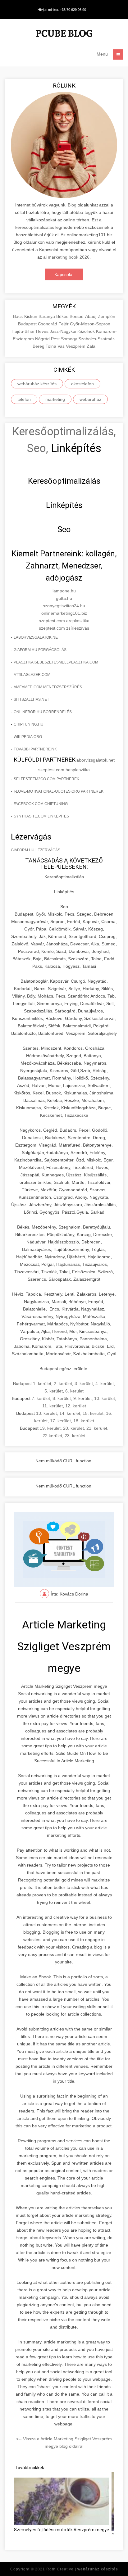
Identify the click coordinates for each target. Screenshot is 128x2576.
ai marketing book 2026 (66, 257)
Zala (91, 346)
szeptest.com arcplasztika (64, 621)
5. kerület (54, 1391)
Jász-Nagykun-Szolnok (73, 331)
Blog (72, 205)
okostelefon (82, 384)
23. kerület (75, 1436)
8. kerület (62, 1398)
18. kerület (84, 1421)
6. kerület (74, 1391)
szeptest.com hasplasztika (64, 770)
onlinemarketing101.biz (64, 613)
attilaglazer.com (32, 675)
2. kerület (63, 1383)
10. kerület (105, 1398)
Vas (62, 346)
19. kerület (50, 1428)
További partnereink (35, 749)
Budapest (28, 324)
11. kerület (53, 1406)
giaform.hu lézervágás (36, 850)
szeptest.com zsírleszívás (64, 628)
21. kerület (97, 1428)
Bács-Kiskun (26, 316)
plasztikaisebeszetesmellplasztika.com (56, 662)
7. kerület (41, 1398)
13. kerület (46, 1413)
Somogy (70, 339)
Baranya (47, 316)
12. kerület (76, 1406)
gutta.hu (64, 598)
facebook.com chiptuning (41, 804)
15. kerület (93, 1413)
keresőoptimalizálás (35, 227)
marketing (55, 399)
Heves (43, 331)
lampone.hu (64, 591)
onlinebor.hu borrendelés (43, 712)
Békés (63, 316)
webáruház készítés (37, 384)
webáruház (90, 399)
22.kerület (52, 1436)
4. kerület (105, 1383)
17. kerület (60, 1421)
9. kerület (82, 1398)
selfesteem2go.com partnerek (46, 779)
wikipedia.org (28, 737)
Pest (56, 339)
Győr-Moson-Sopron (90, 324)
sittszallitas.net (31, 699)
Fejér (64, 324)
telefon (24, 399)
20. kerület (73, 1428)
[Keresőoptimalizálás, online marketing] (64, 34)
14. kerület (70, 1413)
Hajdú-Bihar (24, 331)
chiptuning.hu (29, 724)
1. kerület (42, 1383)
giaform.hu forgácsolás (40, 650)
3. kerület (84, 1383)
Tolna (52, 346)
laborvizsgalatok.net (37, 637)
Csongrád (48, 324)
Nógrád (43, 339)
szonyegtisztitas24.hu (64, 606)
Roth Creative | (82, 2569)
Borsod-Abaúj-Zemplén (92, 316)
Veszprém (76, 346)
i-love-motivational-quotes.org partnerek (59, 791)
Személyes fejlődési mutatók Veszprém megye (62, 2530)
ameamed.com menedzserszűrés (48, 687)
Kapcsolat (64, 274)
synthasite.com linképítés (41, 816)
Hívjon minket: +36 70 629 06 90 (62, 10)
